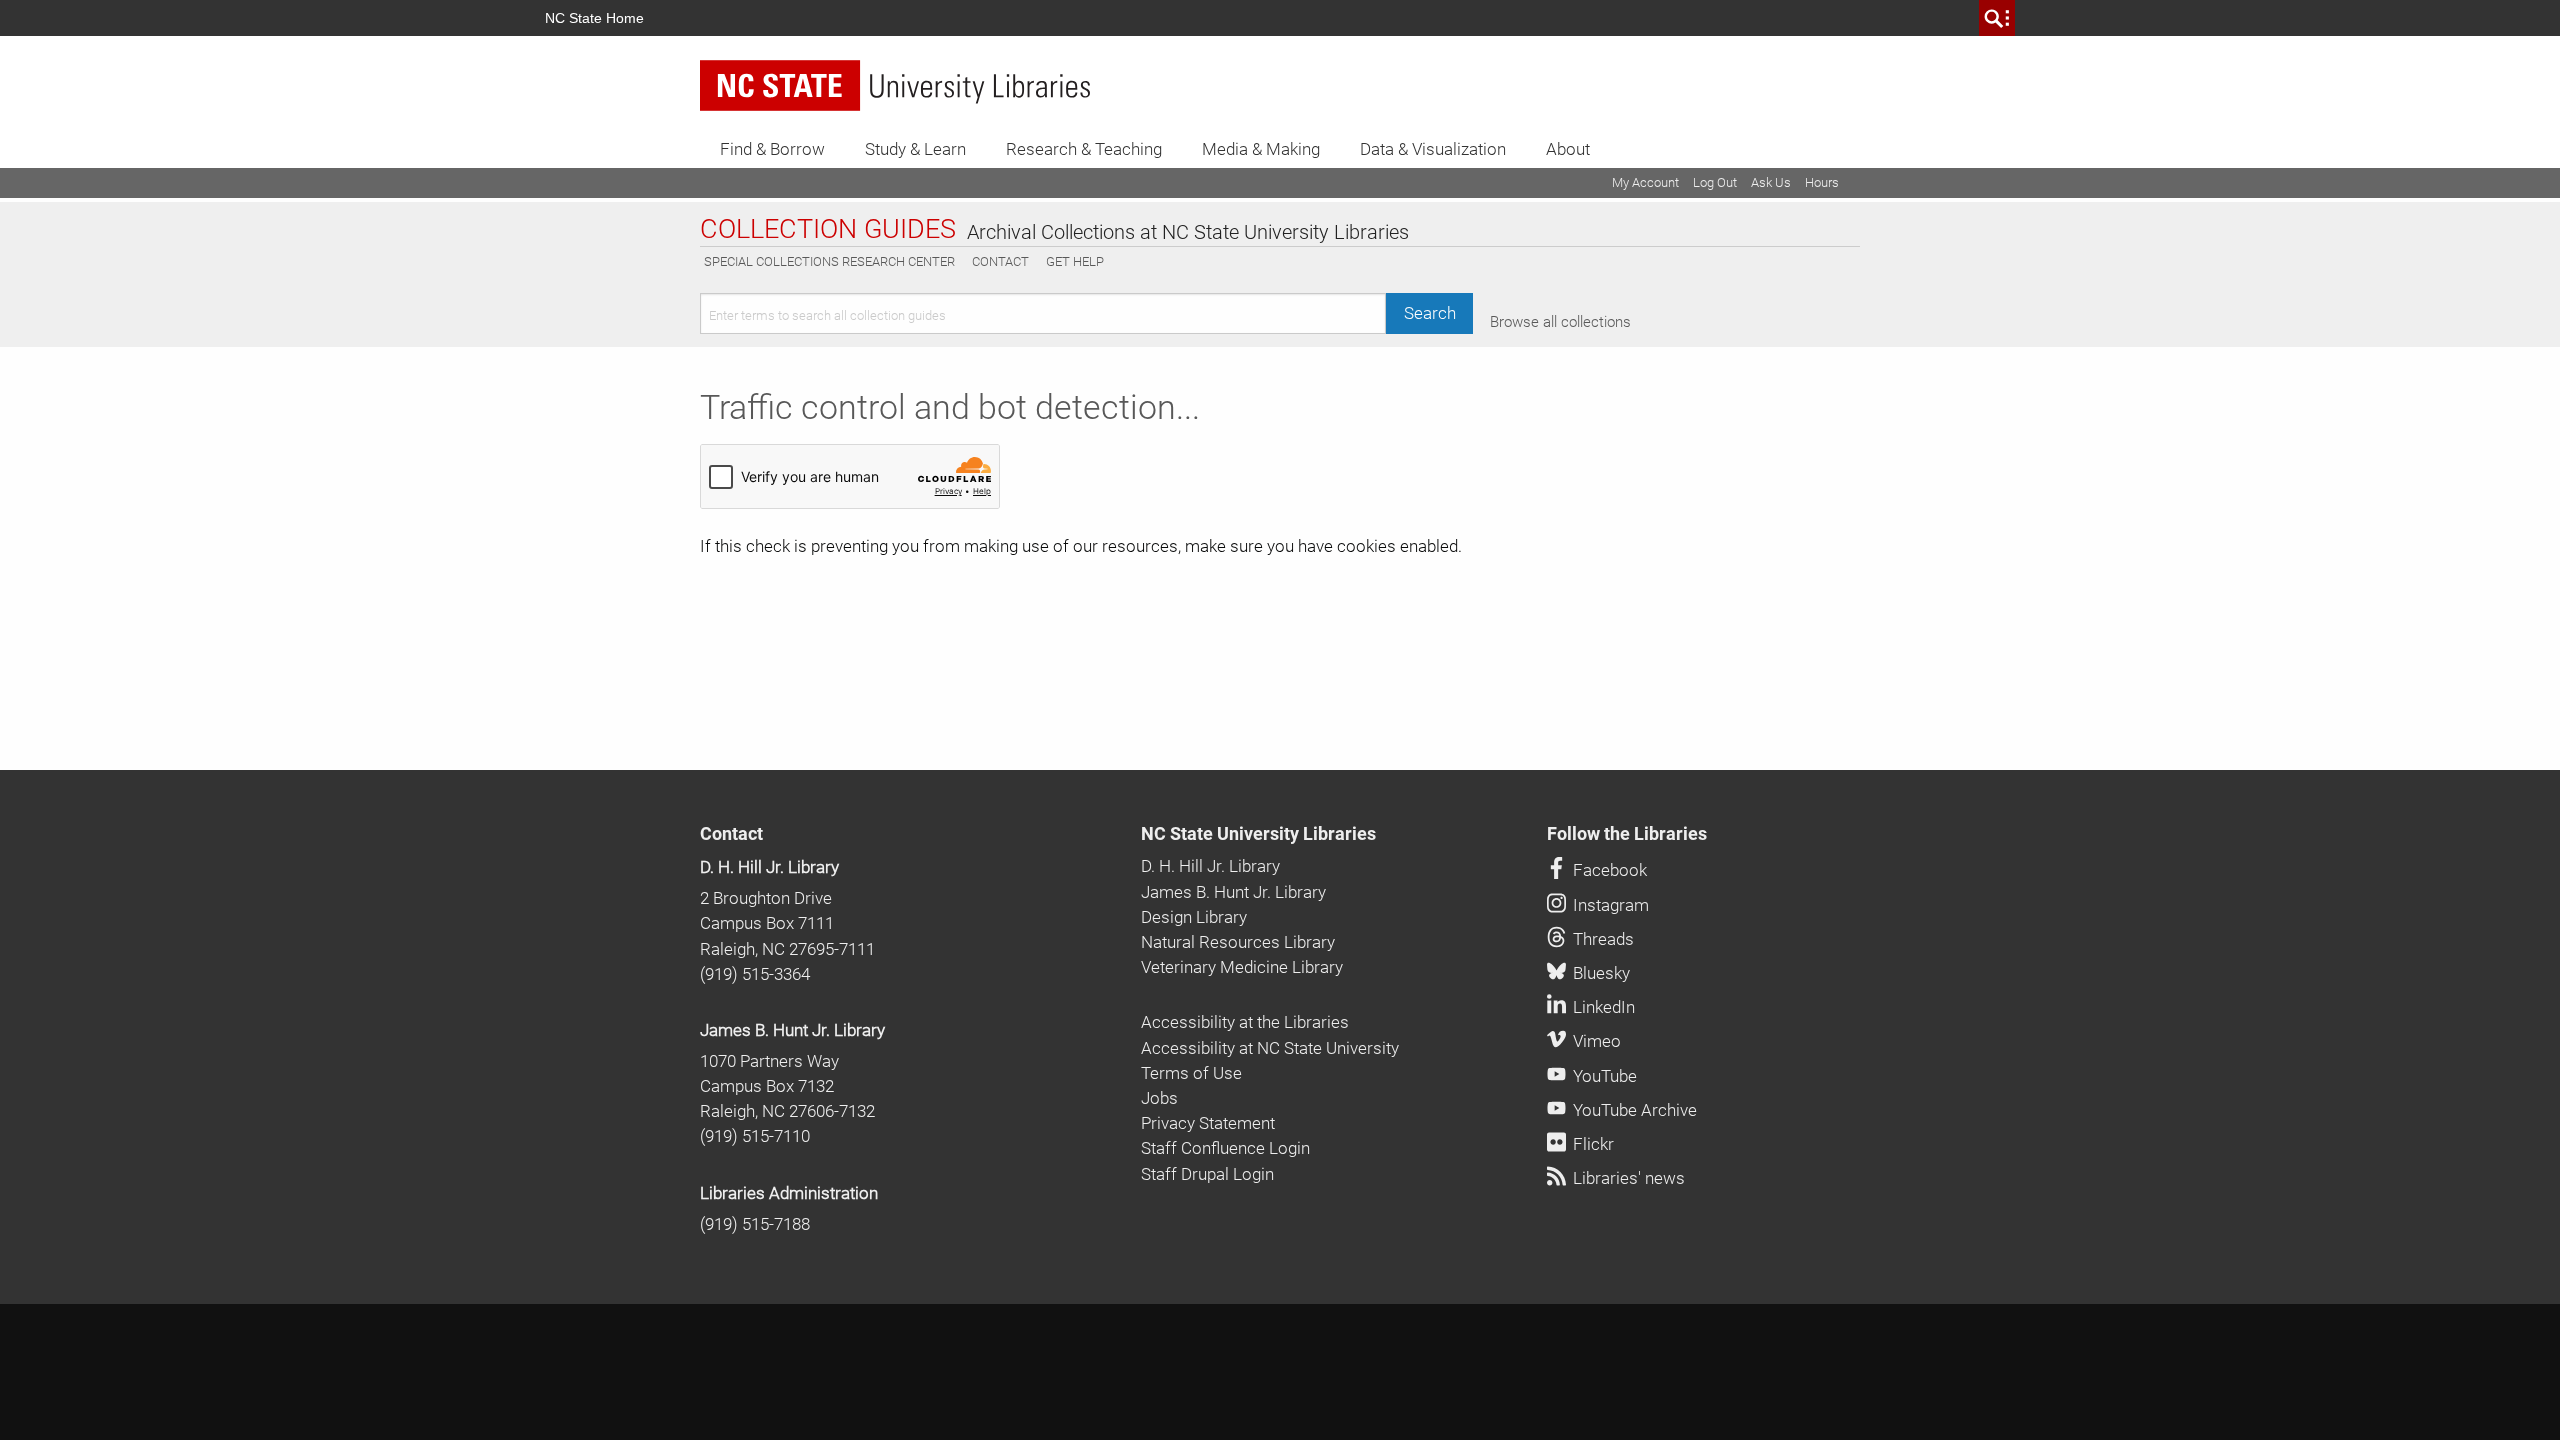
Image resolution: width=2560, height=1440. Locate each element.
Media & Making (1261, 149)
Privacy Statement (1208, 1123)
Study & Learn (915, 149)
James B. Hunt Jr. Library (792, 1030)
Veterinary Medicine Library (1242, 967)
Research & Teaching (1084, 149)
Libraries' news (1627, 1178)
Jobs (1159, 1098)
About (1568, 149)
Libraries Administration (789, 1193)
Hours (1822, 182)
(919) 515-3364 (755, 974)
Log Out (1715, 182)
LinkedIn (1602, 1007)
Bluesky (1599, 973)
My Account (1645, 182)
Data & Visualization (1433, 149)
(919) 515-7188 (755, 1224)
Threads (1601, 939)
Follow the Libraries (1627, 834)
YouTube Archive (1633, 1110)
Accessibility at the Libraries (1245, 1022)
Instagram (1609, 905)
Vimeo (1595, 1041)
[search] (1997, 18)
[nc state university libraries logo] (895, 85)
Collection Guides (828, 230)
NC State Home (594, 18)
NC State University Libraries (1258, 834)
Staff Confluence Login (1225, 1148)
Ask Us (1771, 182)
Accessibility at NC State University (1270, 1048)
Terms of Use (1191, 1073)
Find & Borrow (772, 149)
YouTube (1603, 1076)
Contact (1000, 261)
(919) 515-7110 (755, 1136)
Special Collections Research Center (829, 261)
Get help (1075, 261)
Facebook (1608, 870)
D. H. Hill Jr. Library (769, 867)
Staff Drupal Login (1207, 1174)
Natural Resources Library (1238, 942)
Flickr (1591, 1144)
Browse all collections (1560, 322)
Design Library (1194, 917)
